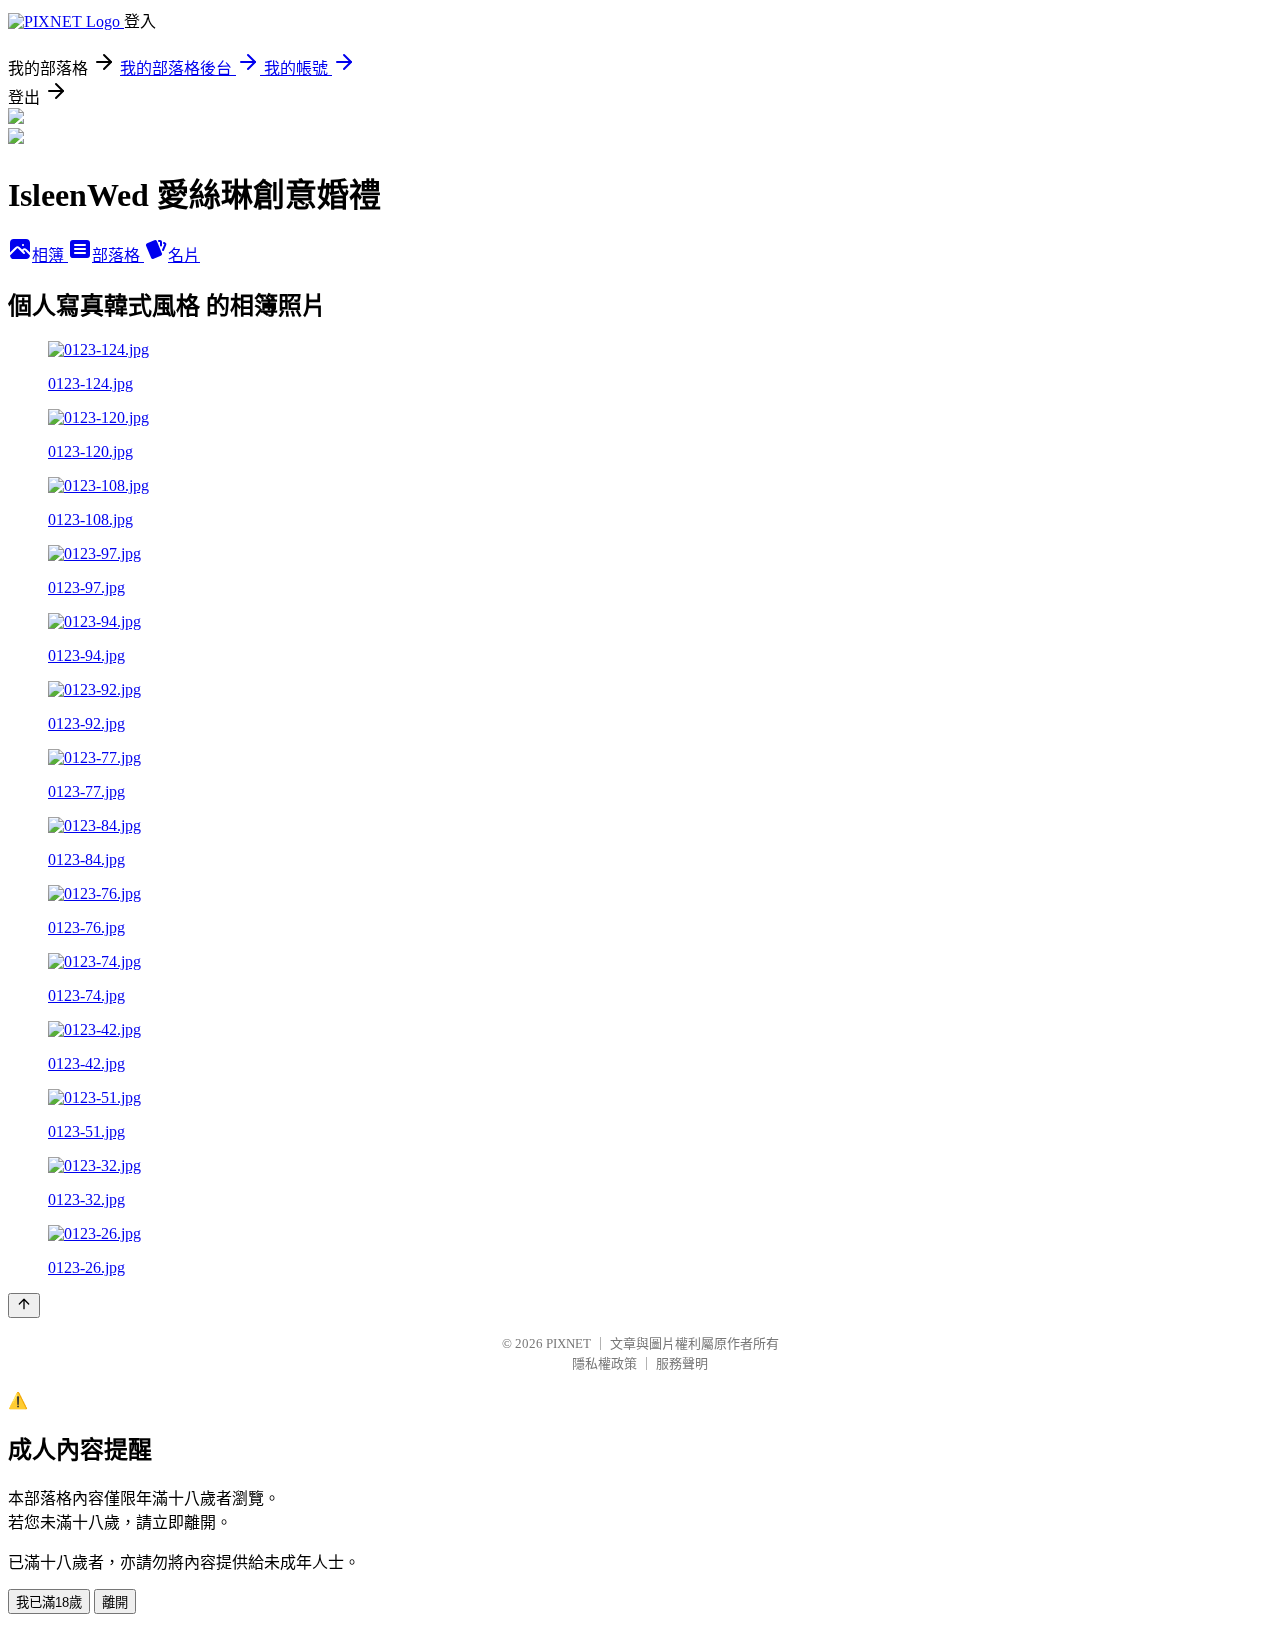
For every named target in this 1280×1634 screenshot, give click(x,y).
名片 (184, 255)
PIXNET (568, 1343)
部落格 (118, 255)
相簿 (50, 255)
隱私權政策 (604, 1363)
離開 (115, 1602)
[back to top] (24, 1305)
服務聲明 (682, 1363)
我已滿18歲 (49, 1602)
